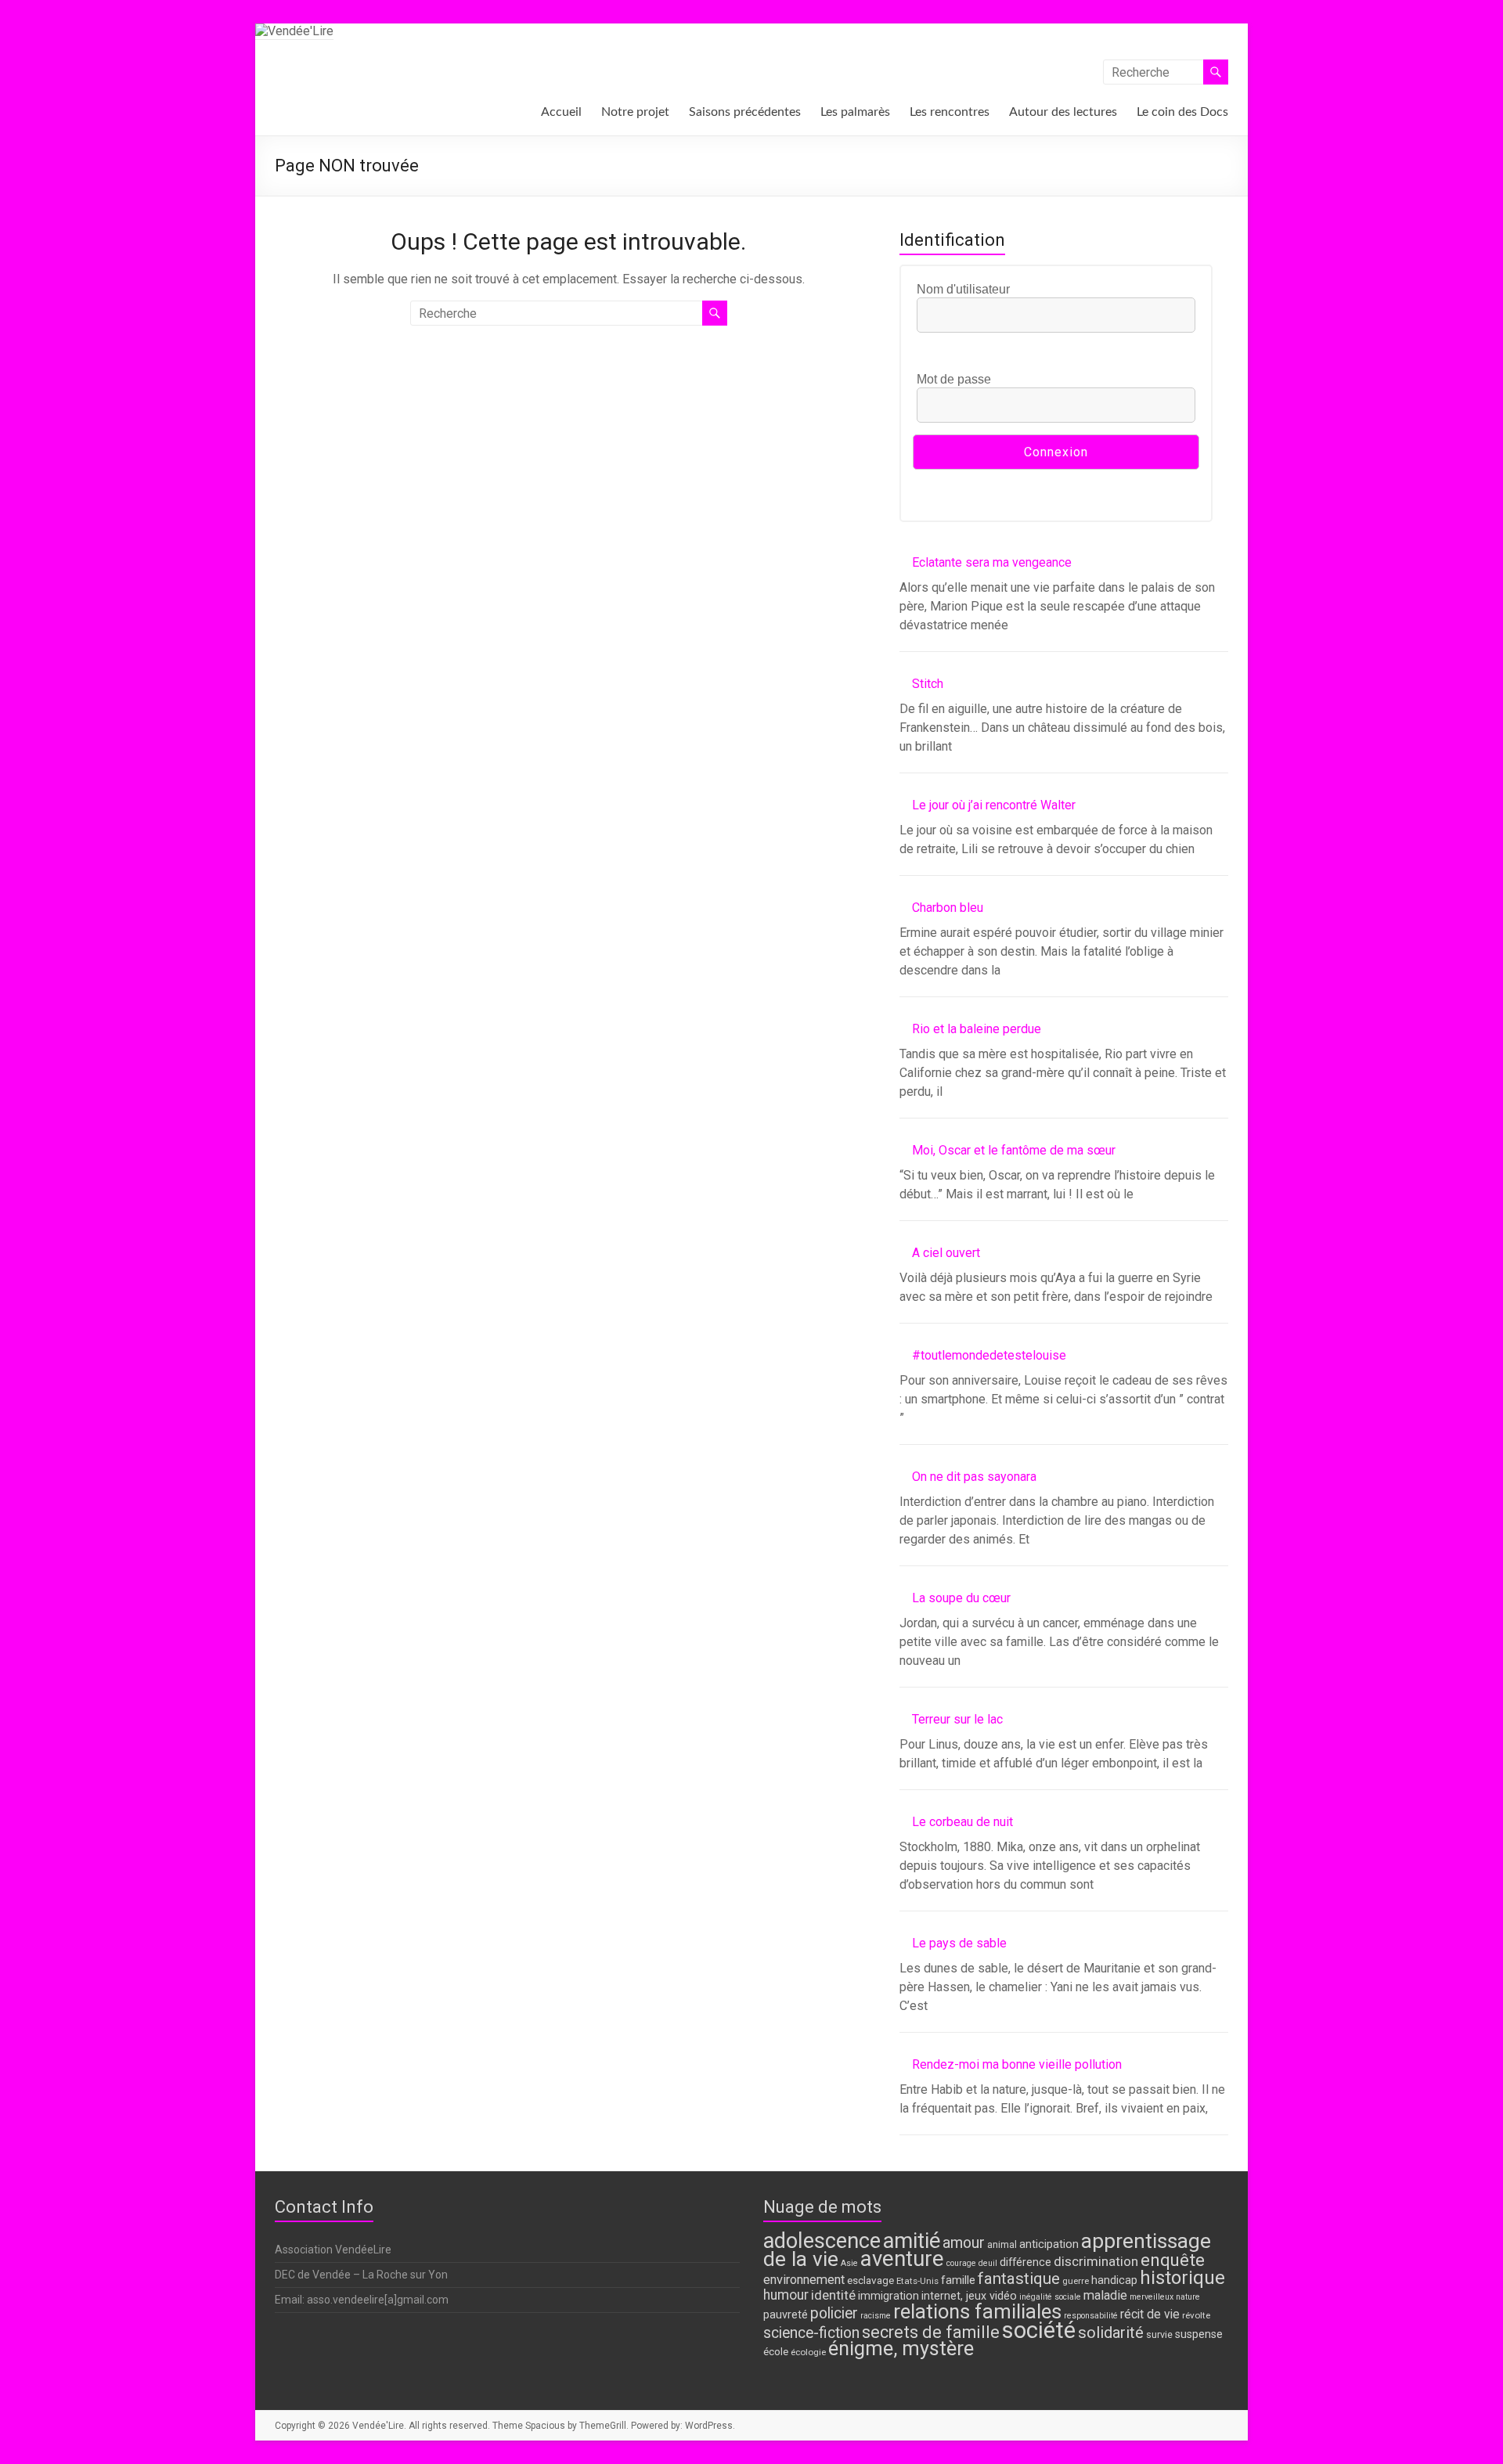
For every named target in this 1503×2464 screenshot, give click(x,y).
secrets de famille (931, 2332)
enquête (1173, 2260)
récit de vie (1150, 2314)
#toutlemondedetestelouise (989, 1355)
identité (833, 2295)
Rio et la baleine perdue (977, 1029)
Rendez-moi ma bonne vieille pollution (1017, 2064)
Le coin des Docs (1182, 112)
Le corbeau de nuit (962, 1822)
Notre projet (635, 112)
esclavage (870, 2280)
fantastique (1019, 2278)
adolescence (822, 2241)
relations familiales (977, 2311)
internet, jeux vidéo (969, 2296)
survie (1159, 2334)
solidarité (1111, 2333)
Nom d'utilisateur (963, 289)
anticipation (1049, 2244)
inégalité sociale (1050, 2297)
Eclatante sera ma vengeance (992, 562)
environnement (804, 2280)
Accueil (561, 112)
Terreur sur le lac (957, 1719)
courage (961, 2263)
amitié (912, 2241)
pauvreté (786, 2315)
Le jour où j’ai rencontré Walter (994, 805)
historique (1182, 2278)
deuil (988, 2263)
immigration (888, 2296)
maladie (1105, 2295)
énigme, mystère (901, 2349)
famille (958, 2280)
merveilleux (1152, 2297)
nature (1188, 2297)
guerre (1076, 2281)
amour (964, 2243)
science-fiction (811, 2333)
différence (1025, 2262)
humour (786, 2295)
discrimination (1096, 2261)
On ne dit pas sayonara (974, 1477)
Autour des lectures (1063, 112)
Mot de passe (954, 379)
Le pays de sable (959, 1943)
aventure (902, 2259)
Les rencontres (950, 112)
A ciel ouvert (946, 1253)
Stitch (928, 684)
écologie (808, 2352)
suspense (1199, 2334)
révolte (1196, 2315)
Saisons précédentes (745, 112)
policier (834, 2313)
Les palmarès (855, 112)
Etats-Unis (917, 2281)
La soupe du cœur (961, 1598)
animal (1002, 2244)
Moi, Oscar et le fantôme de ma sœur (1014, 1150)
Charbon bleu (948, 908)
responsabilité (1091, 2316)
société (1039, 2330)
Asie (849, 2263)
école (776, 2351)
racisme (876, 2316)
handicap (1114, 2280)
